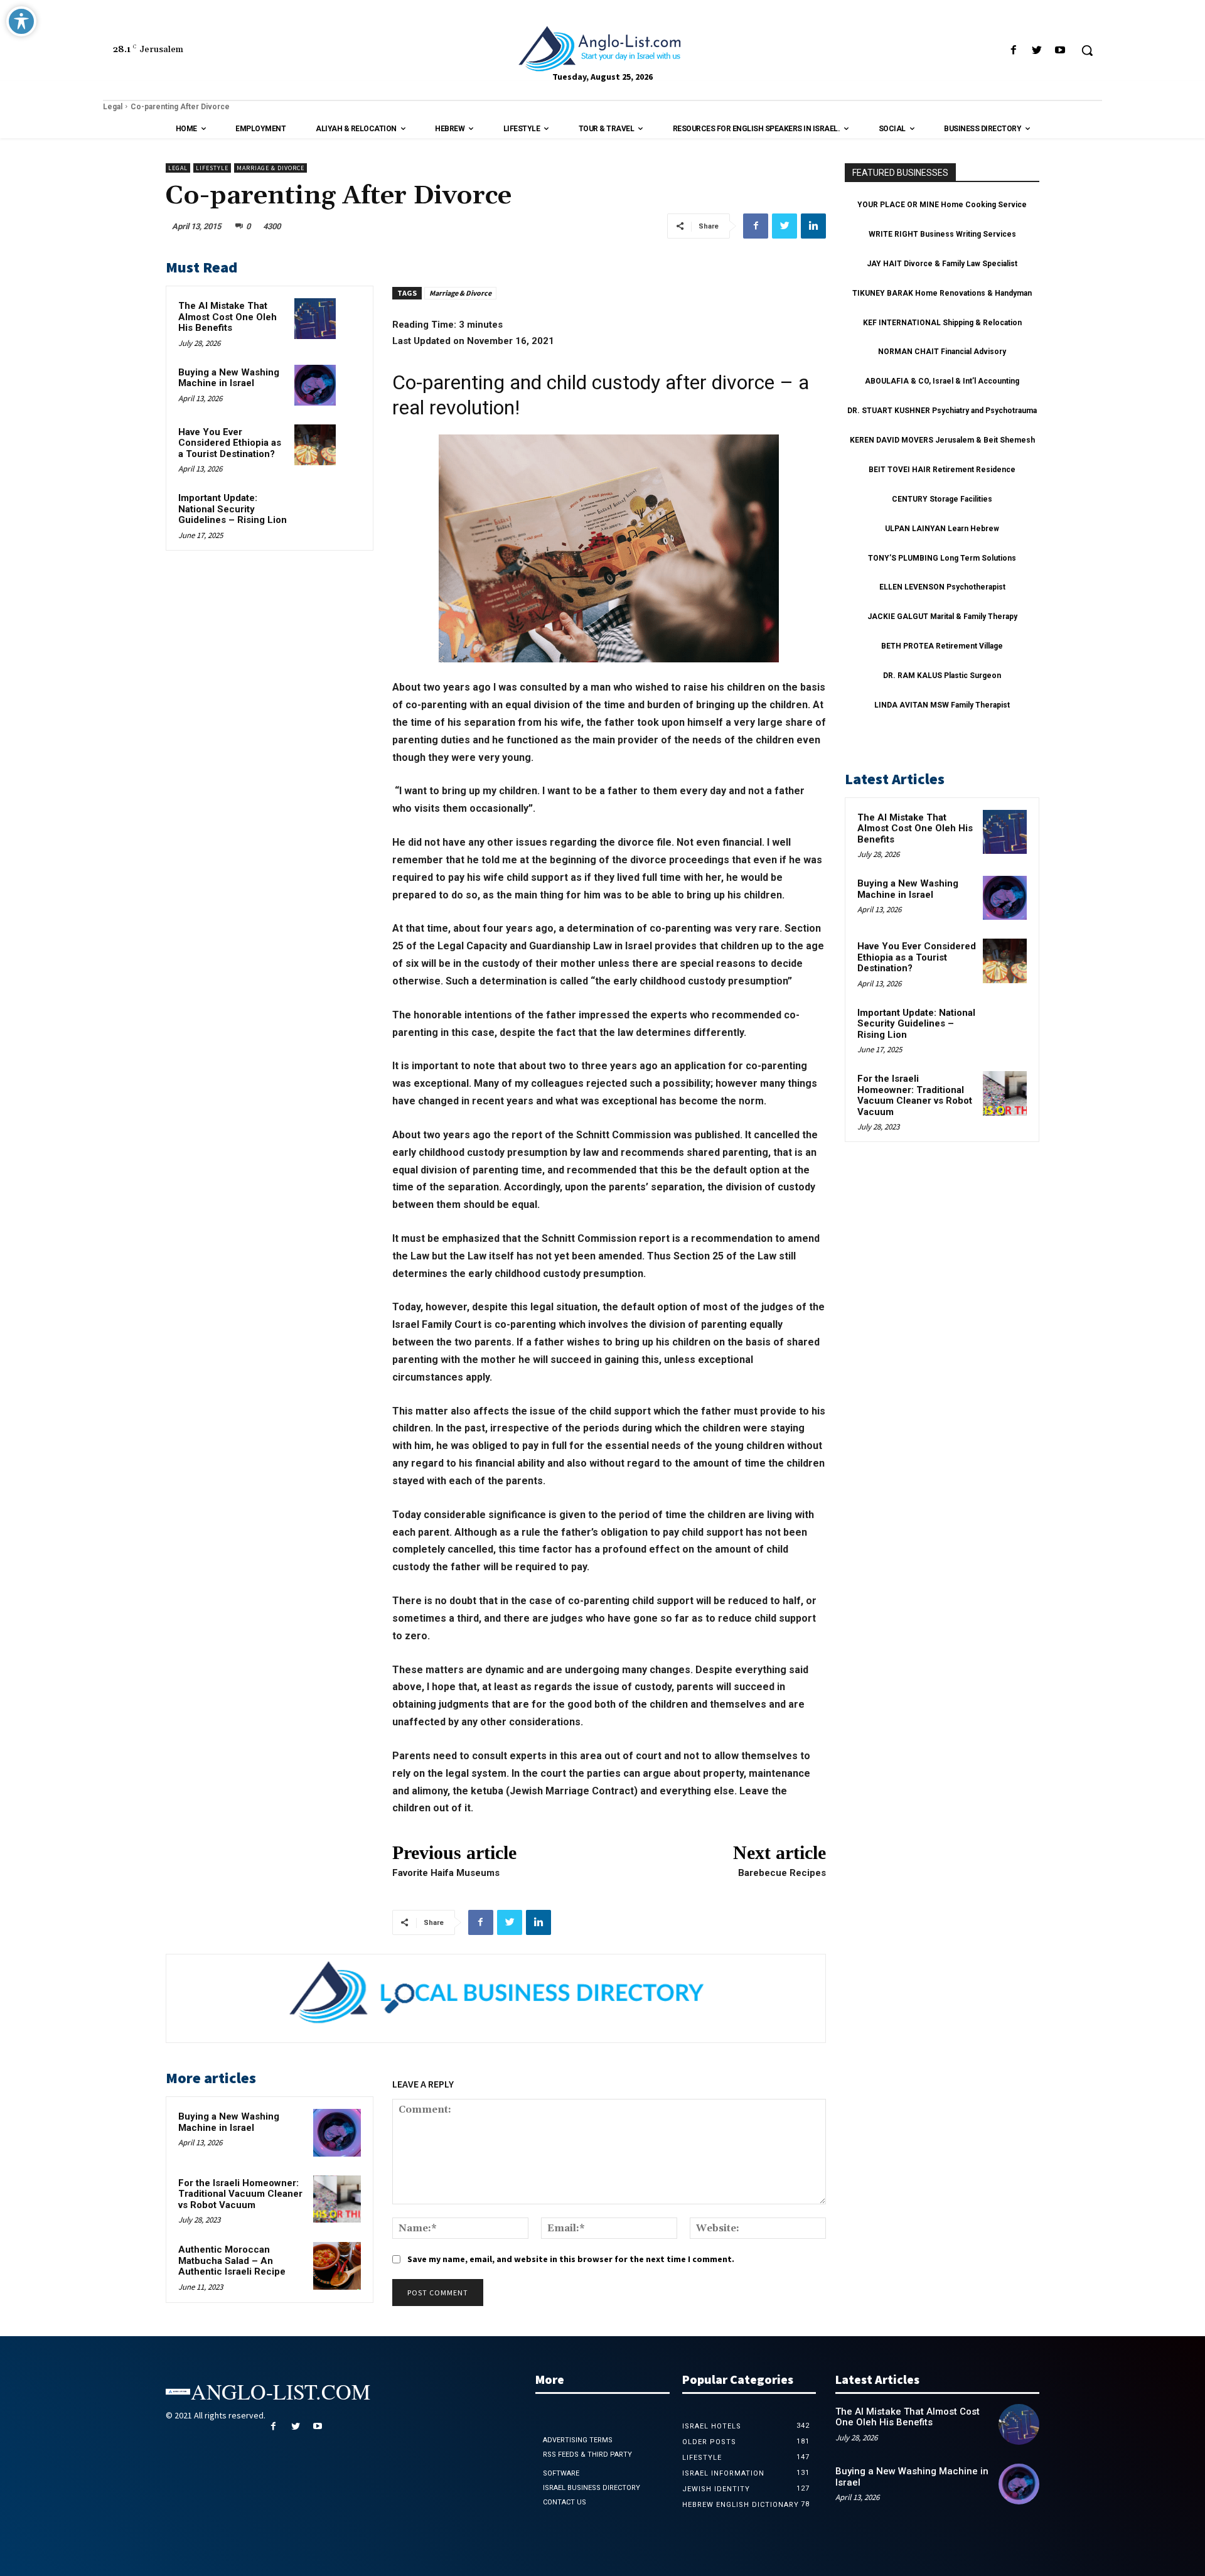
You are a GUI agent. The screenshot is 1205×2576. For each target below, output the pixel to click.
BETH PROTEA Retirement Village (942, 646)
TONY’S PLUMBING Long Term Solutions (942, 558)
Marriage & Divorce (270, 168)
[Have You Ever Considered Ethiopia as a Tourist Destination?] (315, 445)
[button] (1087, 50)
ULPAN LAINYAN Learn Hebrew (942, 529)
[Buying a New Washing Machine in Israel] (315, 385)
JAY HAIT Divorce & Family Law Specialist (942, 264)
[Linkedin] (813, 226)
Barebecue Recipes (782, 1873)
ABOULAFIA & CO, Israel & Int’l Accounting (942, 381)
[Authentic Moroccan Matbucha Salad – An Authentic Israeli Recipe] (337, 2266)
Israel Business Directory (592, 2488)
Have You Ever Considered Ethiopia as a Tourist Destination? (230, 443)
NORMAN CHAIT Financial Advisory (942, 352)
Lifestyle (212, 168)
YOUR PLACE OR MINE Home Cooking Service (942, 205)
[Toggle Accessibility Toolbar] (21, 21)
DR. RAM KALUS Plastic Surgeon (942, 676)
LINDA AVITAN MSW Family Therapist (942, 705)
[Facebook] (1013, 51)
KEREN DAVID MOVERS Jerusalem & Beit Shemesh (942, 440)
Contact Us (565, 2502)
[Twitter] (1037, 51)
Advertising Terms (578, 2440)
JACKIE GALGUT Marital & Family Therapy (942, 617)
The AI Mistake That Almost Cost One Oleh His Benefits (228, 317)
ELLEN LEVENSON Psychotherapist (942, 587)
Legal (113, 107)
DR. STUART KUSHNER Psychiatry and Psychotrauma (942, 411)
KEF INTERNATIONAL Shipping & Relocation (942, 323)
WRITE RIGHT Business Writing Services (942, 234)
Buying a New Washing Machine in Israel (229, 378)
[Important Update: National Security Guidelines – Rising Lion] (315, 511)
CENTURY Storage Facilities (942, 499)
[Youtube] (1060, 51)
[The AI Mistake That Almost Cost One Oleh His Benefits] (315, 319)
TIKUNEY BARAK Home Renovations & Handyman (942, 293)
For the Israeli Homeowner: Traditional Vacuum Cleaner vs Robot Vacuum (240, 2194)
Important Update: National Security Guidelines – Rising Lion (233, 509)
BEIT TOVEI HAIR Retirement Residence (942, 470)
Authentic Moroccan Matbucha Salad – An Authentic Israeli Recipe (232, 2261)
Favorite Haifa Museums (446, 1873)
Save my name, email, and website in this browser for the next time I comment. (571, 2259)
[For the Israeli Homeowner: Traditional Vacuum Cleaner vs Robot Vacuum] (337, 2199)
